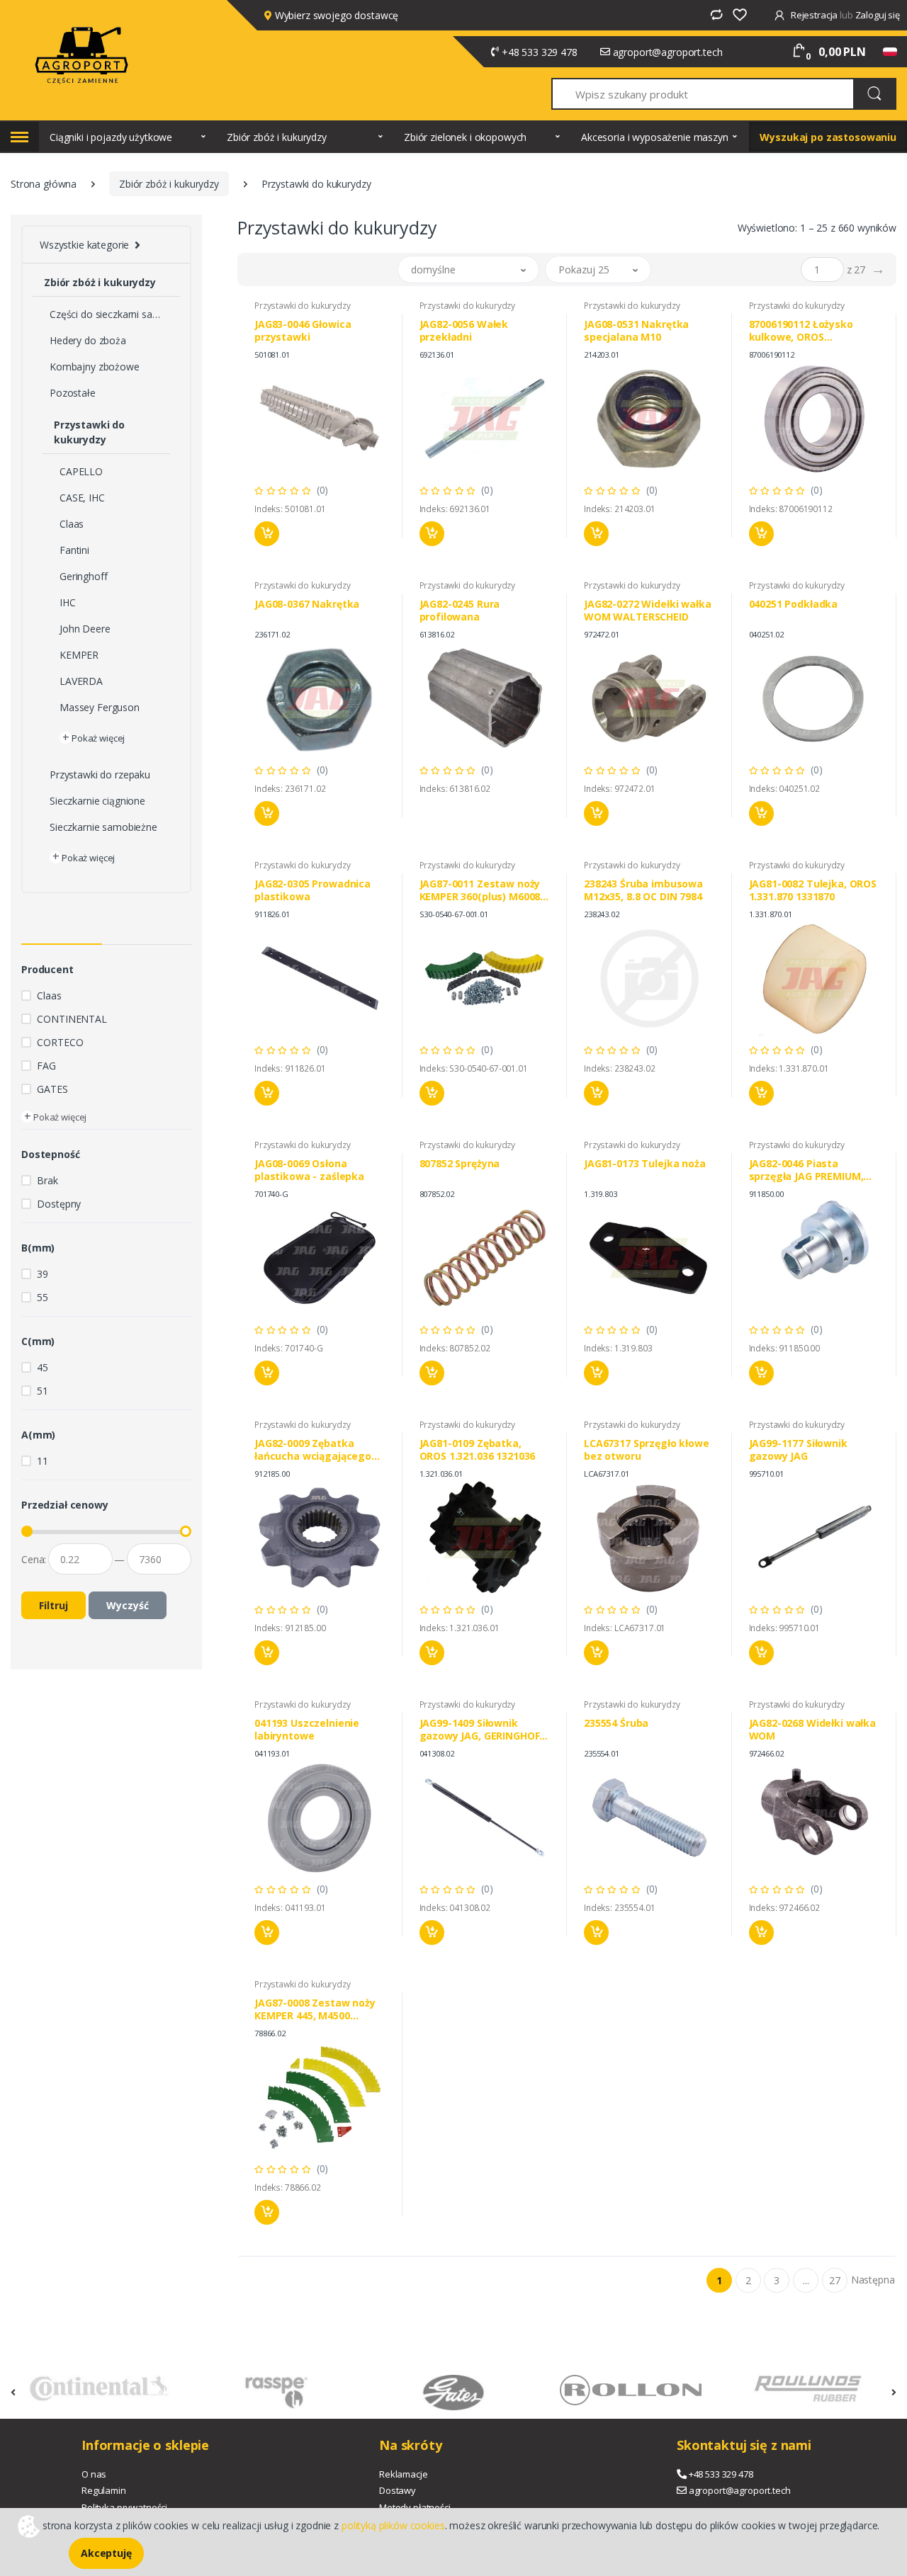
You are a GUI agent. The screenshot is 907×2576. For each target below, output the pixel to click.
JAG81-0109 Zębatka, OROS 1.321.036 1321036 (478, 1450)
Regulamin (104, 2490)
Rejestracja (814, 15)
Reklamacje (404, 2474)
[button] (468, 269)
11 (43, 1461)
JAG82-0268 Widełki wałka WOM (813, 1730)
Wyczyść (128, 1605)
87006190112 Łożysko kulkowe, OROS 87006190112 (801, 331)
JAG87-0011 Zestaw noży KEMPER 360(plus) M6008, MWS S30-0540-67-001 (481, 890)
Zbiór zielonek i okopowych (465, 137)
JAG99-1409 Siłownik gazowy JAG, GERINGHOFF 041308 (482, 1730)
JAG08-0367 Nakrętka (307, 604)
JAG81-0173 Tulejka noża (645, 1164)
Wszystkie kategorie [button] (84, 245)
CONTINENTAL (72, 1019)
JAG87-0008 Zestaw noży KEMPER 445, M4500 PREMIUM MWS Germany (315, 2009)
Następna (873, 2280)
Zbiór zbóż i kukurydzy (277, 137)
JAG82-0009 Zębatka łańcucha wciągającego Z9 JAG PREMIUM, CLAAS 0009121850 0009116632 (313, 1450)
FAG (46, 1066)
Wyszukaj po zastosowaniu (828, 137)
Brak (47, 1180)
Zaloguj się (878, 15)
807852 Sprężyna (460, 1164)
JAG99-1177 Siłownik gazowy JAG (798, 1450)
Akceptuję (106, 2553)
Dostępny (59, 1204)
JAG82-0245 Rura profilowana (460, 611)
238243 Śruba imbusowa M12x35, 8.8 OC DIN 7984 (643, 890)
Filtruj (53, 1605)
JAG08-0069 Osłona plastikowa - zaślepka (309, 1170)
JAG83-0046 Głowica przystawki (303, 331)
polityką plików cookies (393, 2525)
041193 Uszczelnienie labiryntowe (307, 1730)
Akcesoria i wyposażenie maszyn (655, 137)
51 (43, 1391)
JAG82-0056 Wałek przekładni (464, 331)
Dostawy (398, 2490)
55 (43, 1297)
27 (835, 2280)
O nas (94, 2474)
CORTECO (60, 1042)
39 (43, 1274)
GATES (52, 1089)
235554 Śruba (616, 1723)
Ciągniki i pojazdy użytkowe (111, 137)
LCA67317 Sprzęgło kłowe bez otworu (647, 1450)
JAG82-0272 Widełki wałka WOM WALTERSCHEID (648, 611)
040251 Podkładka (794, 604)
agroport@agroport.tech (668, 52)
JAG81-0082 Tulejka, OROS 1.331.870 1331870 (813, 890)
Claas (49, 995)
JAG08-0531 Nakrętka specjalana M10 (636, 331)
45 (43, 1367)
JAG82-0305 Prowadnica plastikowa (312, 890)
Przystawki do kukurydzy (303, 306)
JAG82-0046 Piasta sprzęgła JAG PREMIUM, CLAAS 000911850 (806, 1170)
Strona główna (44, 184)
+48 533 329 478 (540, 52)
